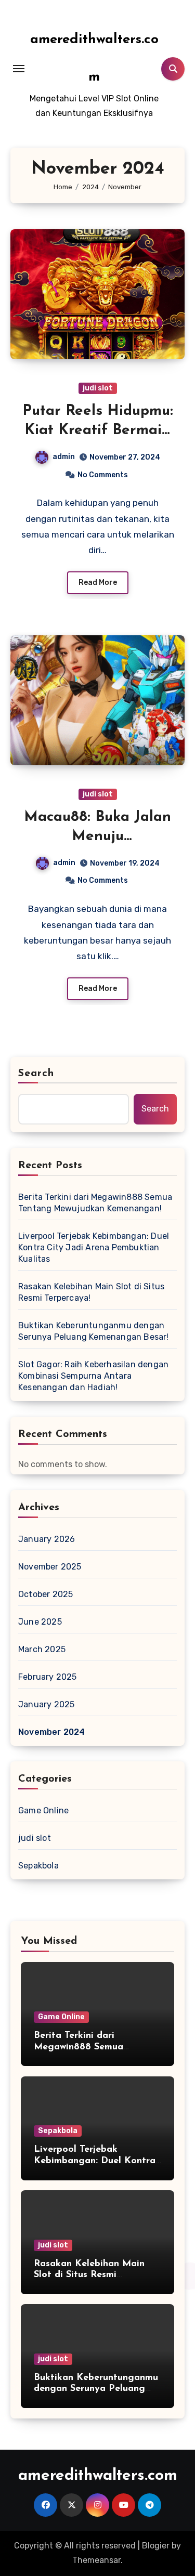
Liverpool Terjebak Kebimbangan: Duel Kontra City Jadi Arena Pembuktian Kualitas (94, 1247)
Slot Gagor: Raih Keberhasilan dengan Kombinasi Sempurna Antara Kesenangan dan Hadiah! (93, 1376)
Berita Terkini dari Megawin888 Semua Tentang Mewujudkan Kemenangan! (95, 1203)
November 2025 (50, 1567)
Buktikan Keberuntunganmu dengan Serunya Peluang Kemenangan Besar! (94, 1331)
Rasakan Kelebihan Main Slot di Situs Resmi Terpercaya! (91, 1292)
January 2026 (47, 1539)
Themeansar (96, 2560)
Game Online (43, 1810)
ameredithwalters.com (98, 2476)
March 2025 (42, 1649)
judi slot (98, 388)
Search (36, 1074)
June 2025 (40, 1622)
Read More (98, 583)
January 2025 (46, 1704)
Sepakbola (38, 1866)
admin (64, 457)
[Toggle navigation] (19, 69)
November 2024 (52, 1732)
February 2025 (48, 1677)
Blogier (156, 2546)
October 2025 (45, 1594)
